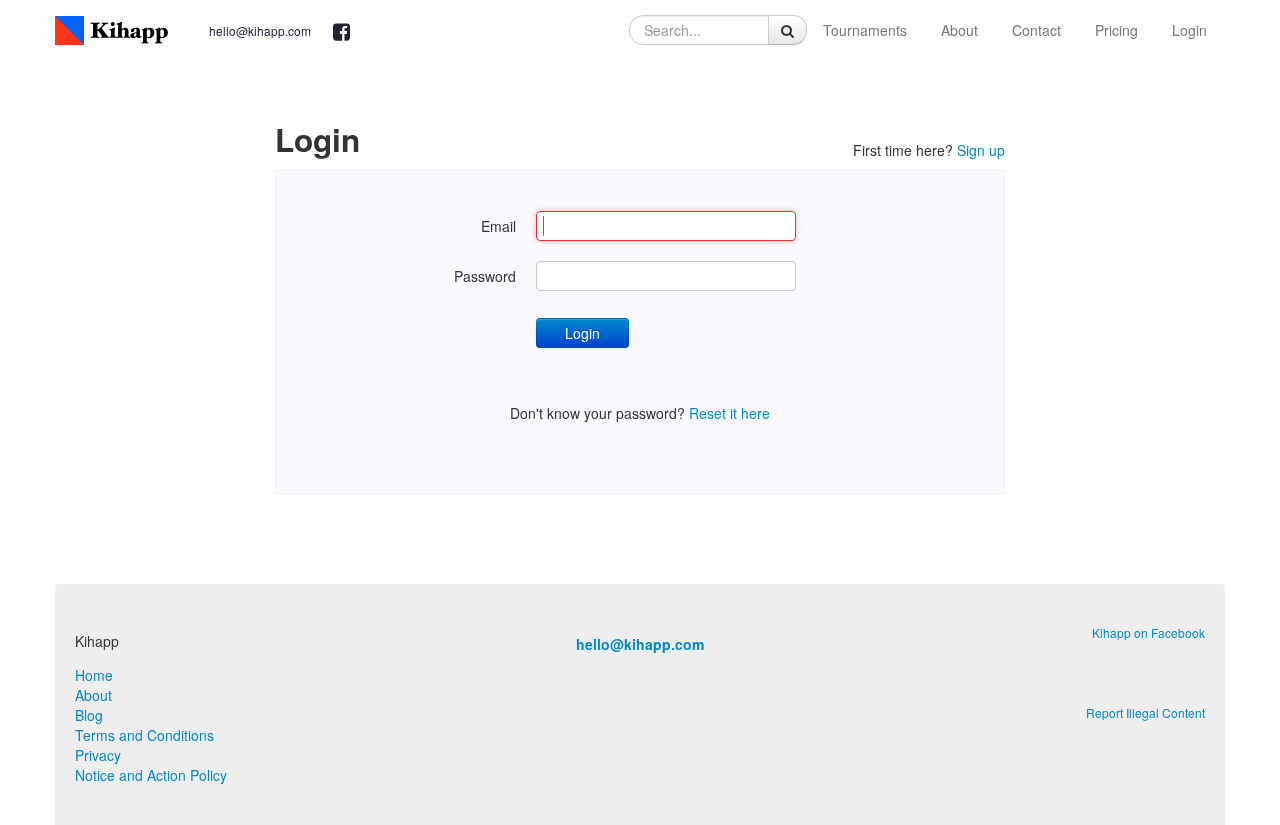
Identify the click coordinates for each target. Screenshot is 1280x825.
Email (498, 226)
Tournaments (865, 30)
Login (1189, 30)
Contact (1036, 30)
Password (485, 276)
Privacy (98, 755)
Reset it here (729, 413)
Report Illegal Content (1145, 712)
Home (94, 675)
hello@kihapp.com (260, 30)
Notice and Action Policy (151, 775)
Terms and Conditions (144, 735)
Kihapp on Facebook (1148, 632)
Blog (89, 715)
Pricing (1116, 30)
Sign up (981, 150)
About (959, 30)
